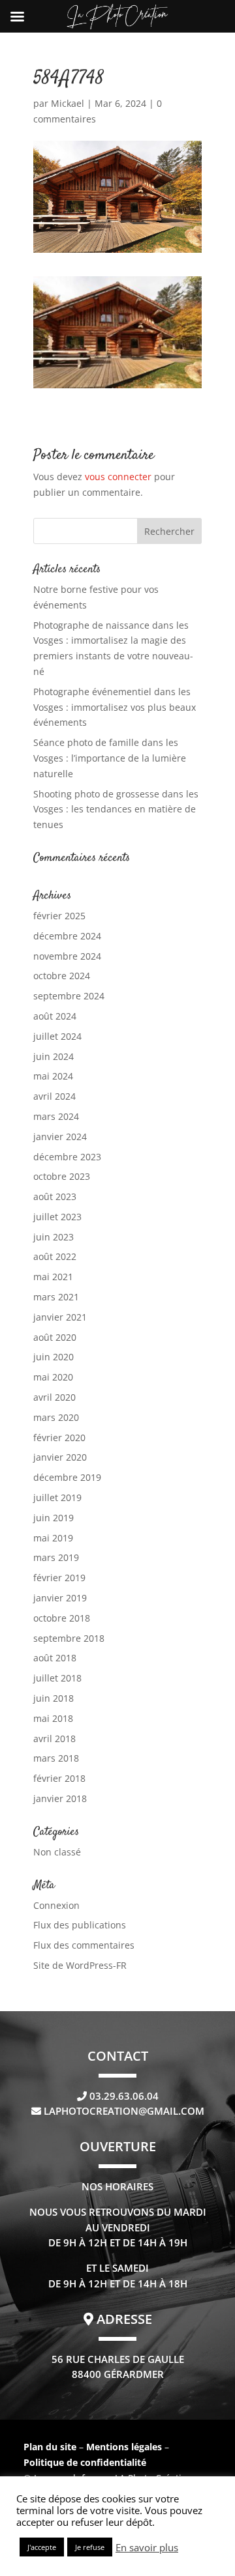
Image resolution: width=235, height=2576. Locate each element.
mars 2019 (56, 1557)
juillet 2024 (57, 1036)
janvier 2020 (60, 1457)
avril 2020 (55, 1397)
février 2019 (59, 1578)
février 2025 (59, 916)
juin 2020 (54, 1357)
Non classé (57, 1852)
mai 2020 (53, 1377)
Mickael (68, 103)
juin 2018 (54, 1698)
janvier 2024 (60, 1137)
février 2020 (59, 1438)
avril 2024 (55, 1096)
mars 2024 (56, 1116)
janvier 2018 (60, 1798)
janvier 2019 (60, 1598)
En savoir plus (147, 2547)
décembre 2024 (67, 936)
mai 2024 (53, 1076)
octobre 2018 (62, 1618)
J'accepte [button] (42, 2547)
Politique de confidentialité (85, 2462)
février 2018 (59, 1778)
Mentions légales (125, 2447)
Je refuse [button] (90, 2547)
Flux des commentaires (84, 1945)
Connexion (56, 1905)
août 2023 (55, 1196)
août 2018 (55, 1658)
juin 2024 (54, 1056)
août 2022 (55, 1256)
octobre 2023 (62, 1176)
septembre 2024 (69, 996)
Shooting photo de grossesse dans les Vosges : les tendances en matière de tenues (116, 809)
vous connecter (118, 477)
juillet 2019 (57, 1497)
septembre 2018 (69, 1638)
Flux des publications (80, 1925)
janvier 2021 (60, 1317)
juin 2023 (54, 1237)
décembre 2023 (67, 1157)
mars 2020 (56, 1417)
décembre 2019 (67, 1477)
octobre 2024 (62, 976)
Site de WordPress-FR (80, 1965)
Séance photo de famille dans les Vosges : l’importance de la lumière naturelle (110, 758)
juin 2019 (54, 1518)
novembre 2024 (67, 956)
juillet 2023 (57, 1217)
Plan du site (50, 2447)
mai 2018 (53, 1718)
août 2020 (55, 1337)
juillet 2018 (57, 1678)
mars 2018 (56, 1758)
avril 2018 (55, 1739)
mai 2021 (53, 1277)
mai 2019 (53, 1538)
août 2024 (55, 1016)
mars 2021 (56, 1297)
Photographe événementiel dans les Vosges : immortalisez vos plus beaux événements (115, 707)
